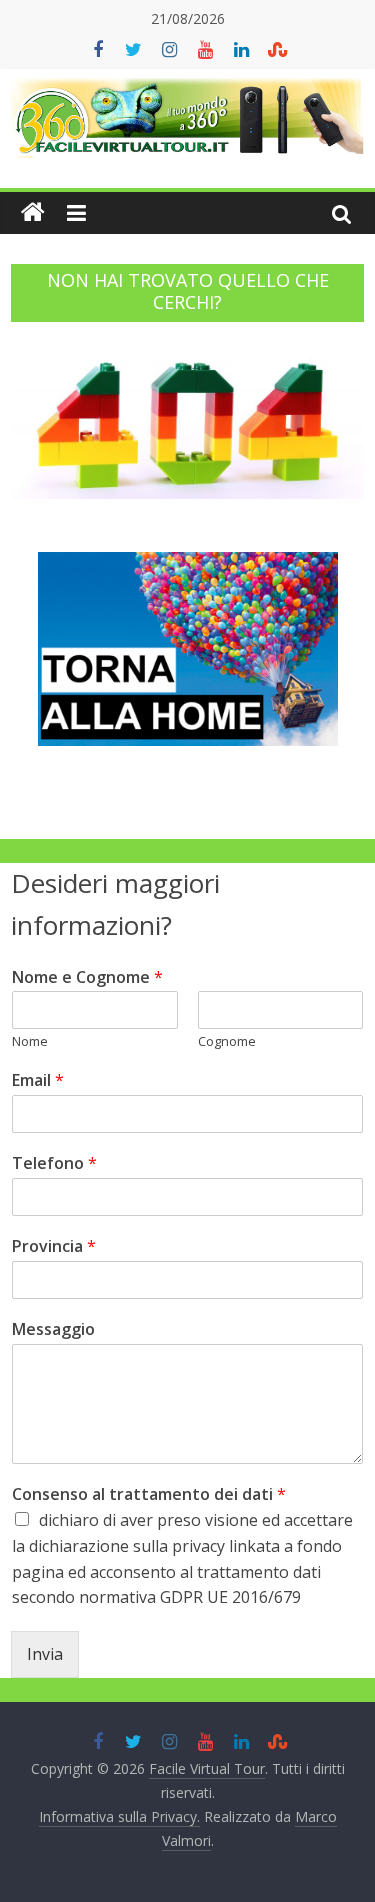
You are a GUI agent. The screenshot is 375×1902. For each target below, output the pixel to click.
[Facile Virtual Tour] (33, 213)
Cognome (227, 1041)
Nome (30, 1041)
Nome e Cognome (87, 977)
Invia (45, 1654)
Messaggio (53, 1329)
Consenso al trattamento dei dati (149, 1494)
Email (38, 1080)
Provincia (54, 1246)
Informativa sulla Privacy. (119, 1816)
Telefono (54, 1163)
